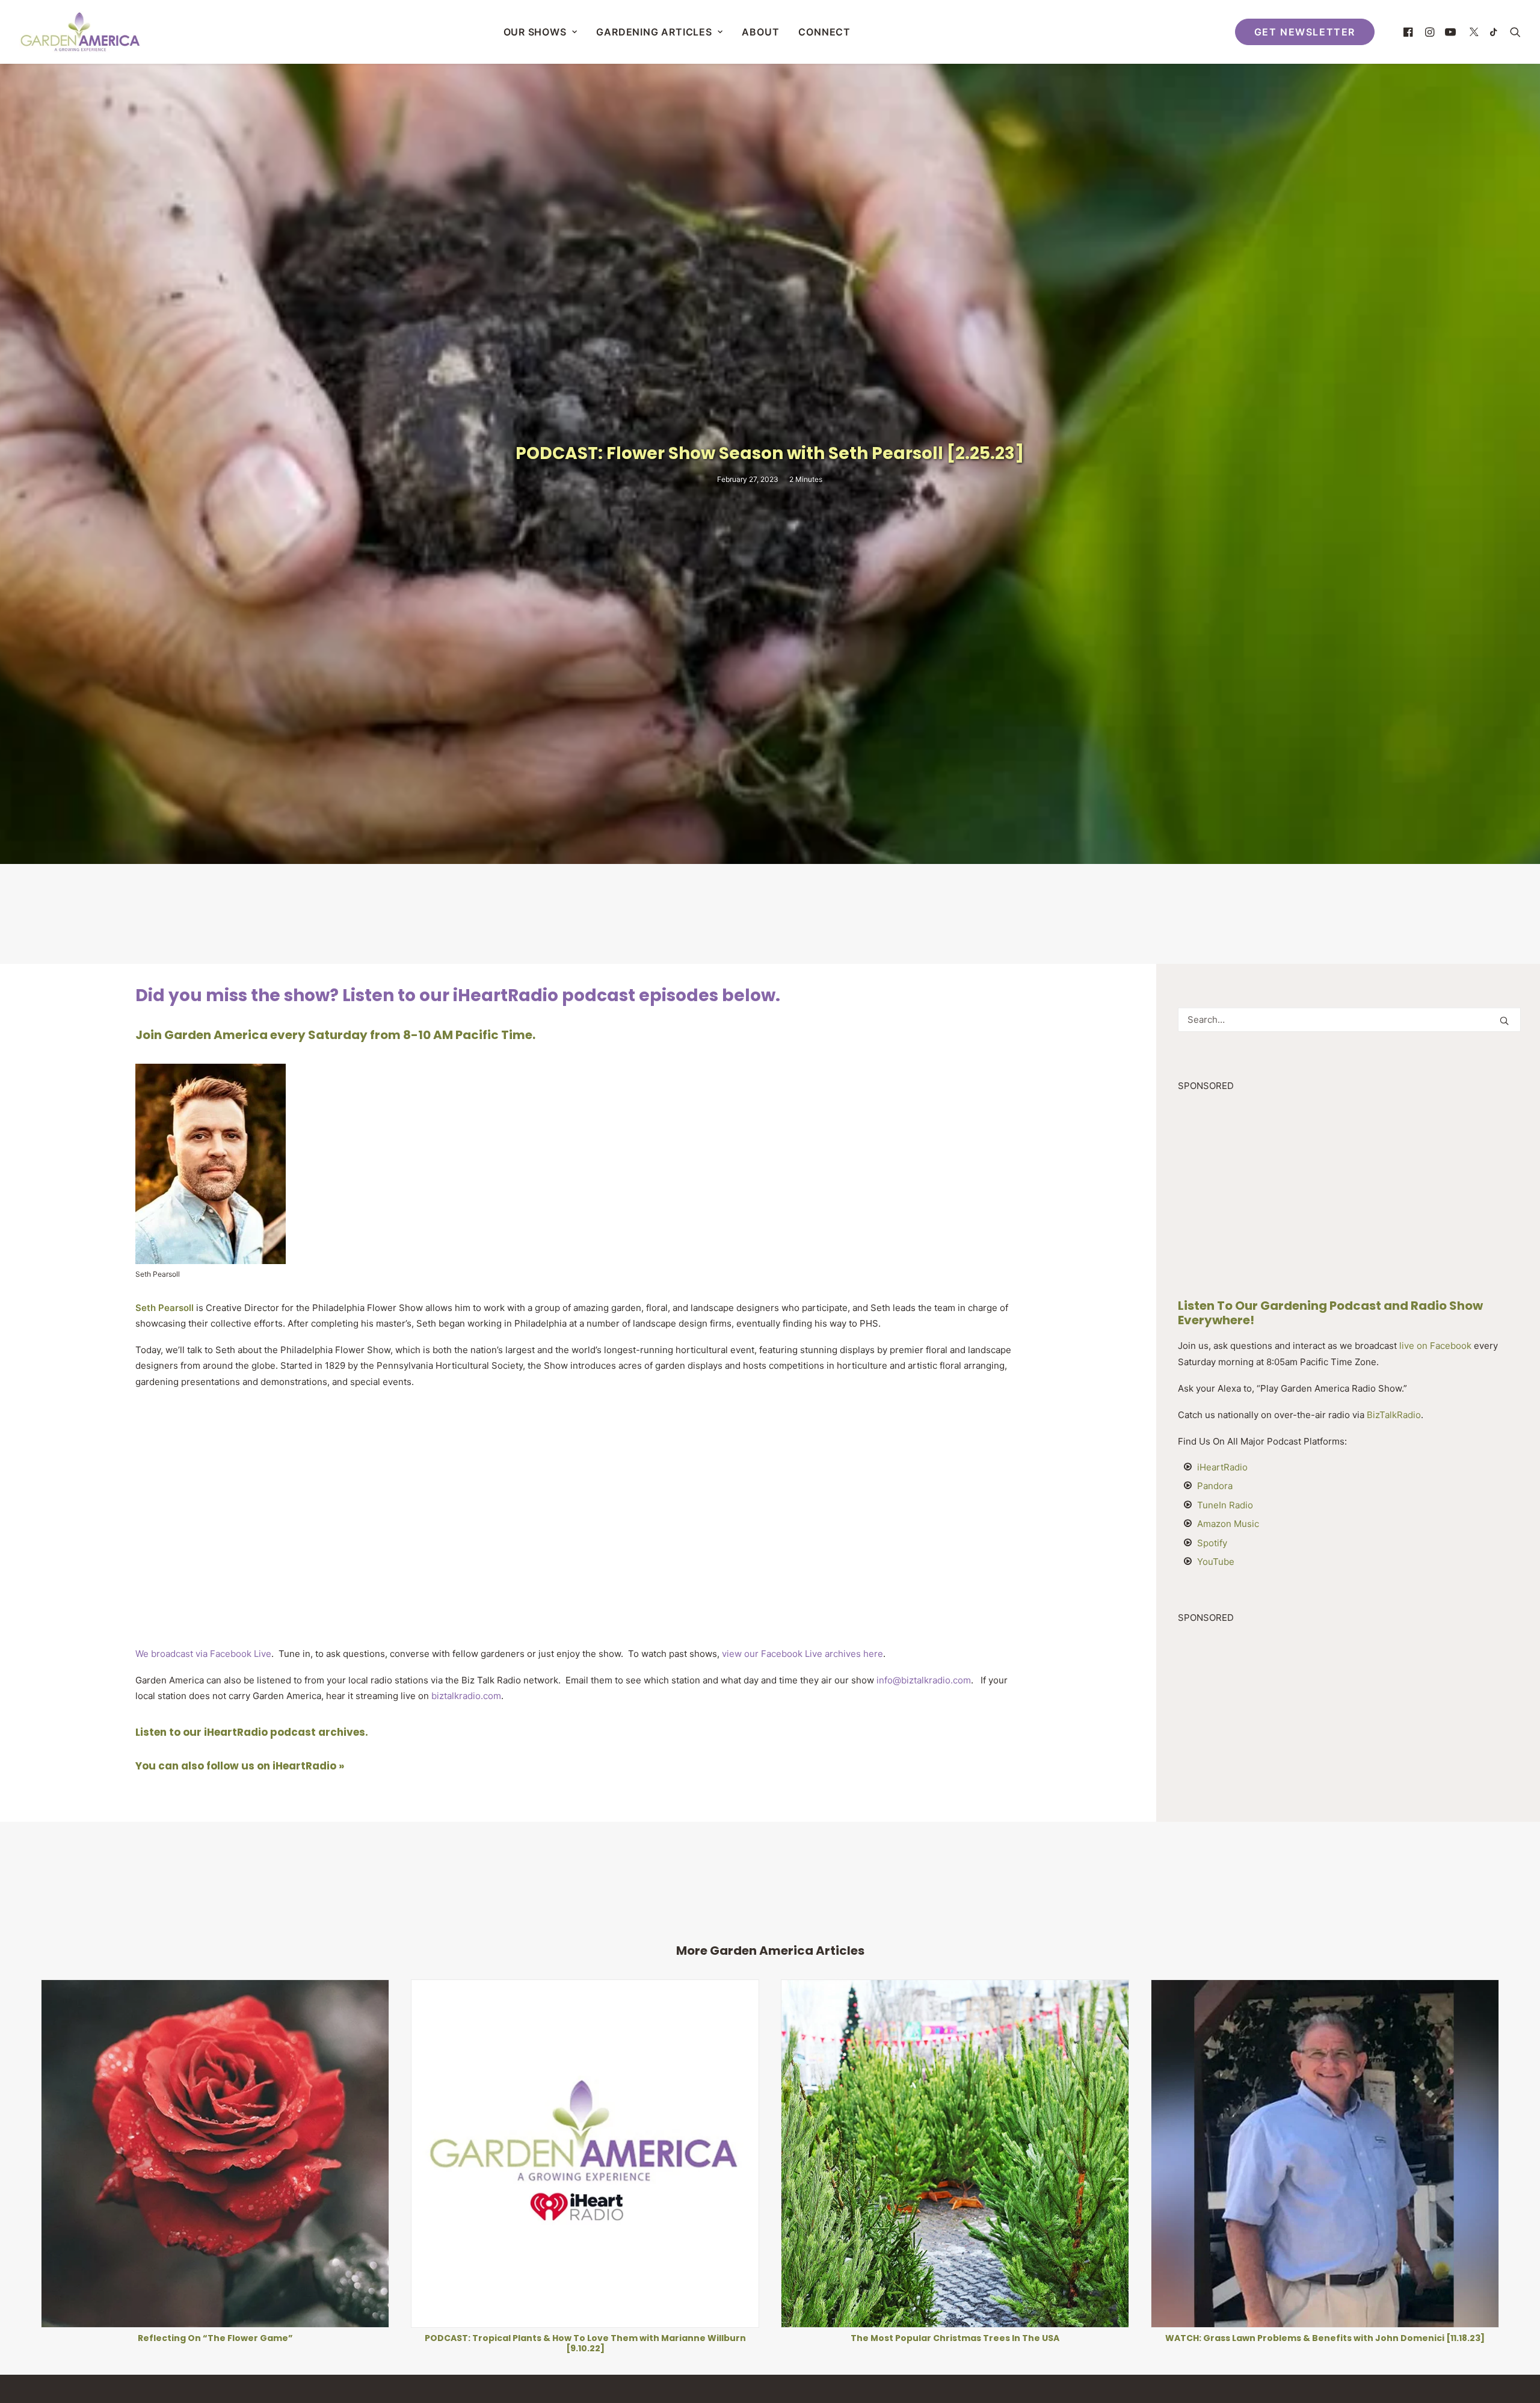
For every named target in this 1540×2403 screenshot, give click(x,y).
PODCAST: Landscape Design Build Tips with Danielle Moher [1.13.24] (955, 2338)
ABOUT (760, 32)
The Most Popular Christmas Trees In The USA (215, 2338)
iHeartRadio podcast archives (285, 1732)
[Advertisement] (770, 913)
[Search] (1349, 1020)
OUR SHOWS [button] (535, 32)
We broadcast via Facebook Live (203, 1654)
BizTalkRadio (1394, 1415)
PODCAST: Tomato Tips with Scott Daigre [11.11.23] (1325, 2338)
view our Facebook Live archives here (801, 1654)
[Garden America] (80, 32)
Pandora (1215, 1486)
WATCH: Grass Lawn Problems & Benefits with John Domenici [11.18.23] (585, 2338)
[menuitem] (541, 32)
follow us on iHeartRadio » (275, 1766)
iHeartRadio (1222, 1467)
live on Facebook (1435, 1346)
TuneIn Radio (1225, 1505)
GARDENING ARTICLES (654, 32)
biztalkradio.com (466, 1696)
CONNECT (824, 32)
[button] (1410, 32)
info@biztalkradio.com (924, 1680)
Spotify (1212, 1543)
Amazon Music (1228, 1524)
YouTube (1216, 1562)
